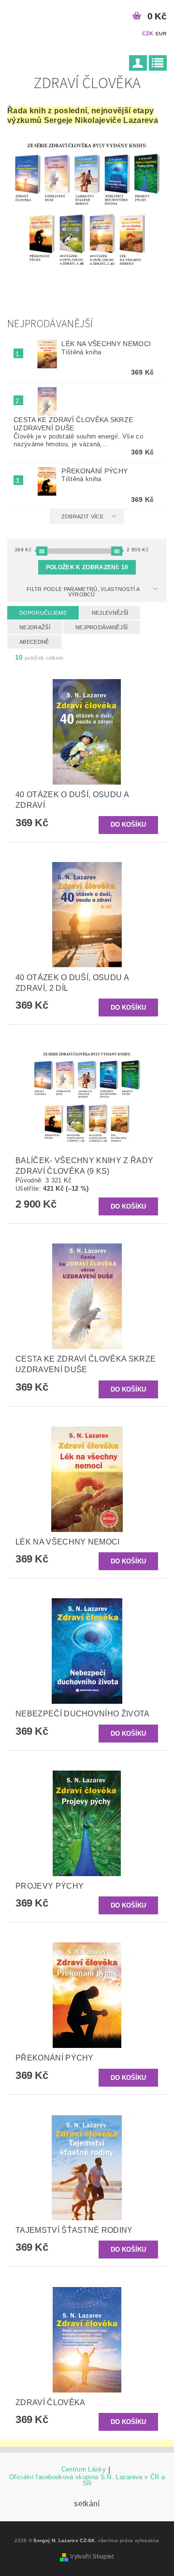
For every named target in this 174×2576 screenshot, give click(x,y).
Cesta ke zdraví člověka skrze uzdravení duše (73, 424)
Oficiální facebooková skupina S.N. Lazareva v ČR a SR (87, 2480)
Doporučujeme (43, 613)
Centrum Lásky (84, 2470)
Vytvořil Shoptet (92, 2557)
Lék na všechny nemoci (106, 344)
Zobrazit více (82, 516)
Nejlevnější (110, 613)
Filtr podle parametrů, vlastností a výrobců (83, 592)
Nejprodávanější (102, 627)
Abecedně (34, 642)
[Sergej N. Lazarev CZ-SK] (14, 13)
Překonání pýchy (94, 471)
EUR (161, 34)
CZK (148, 33)
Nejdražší (35, 627)
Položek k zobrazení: (87, 567)
